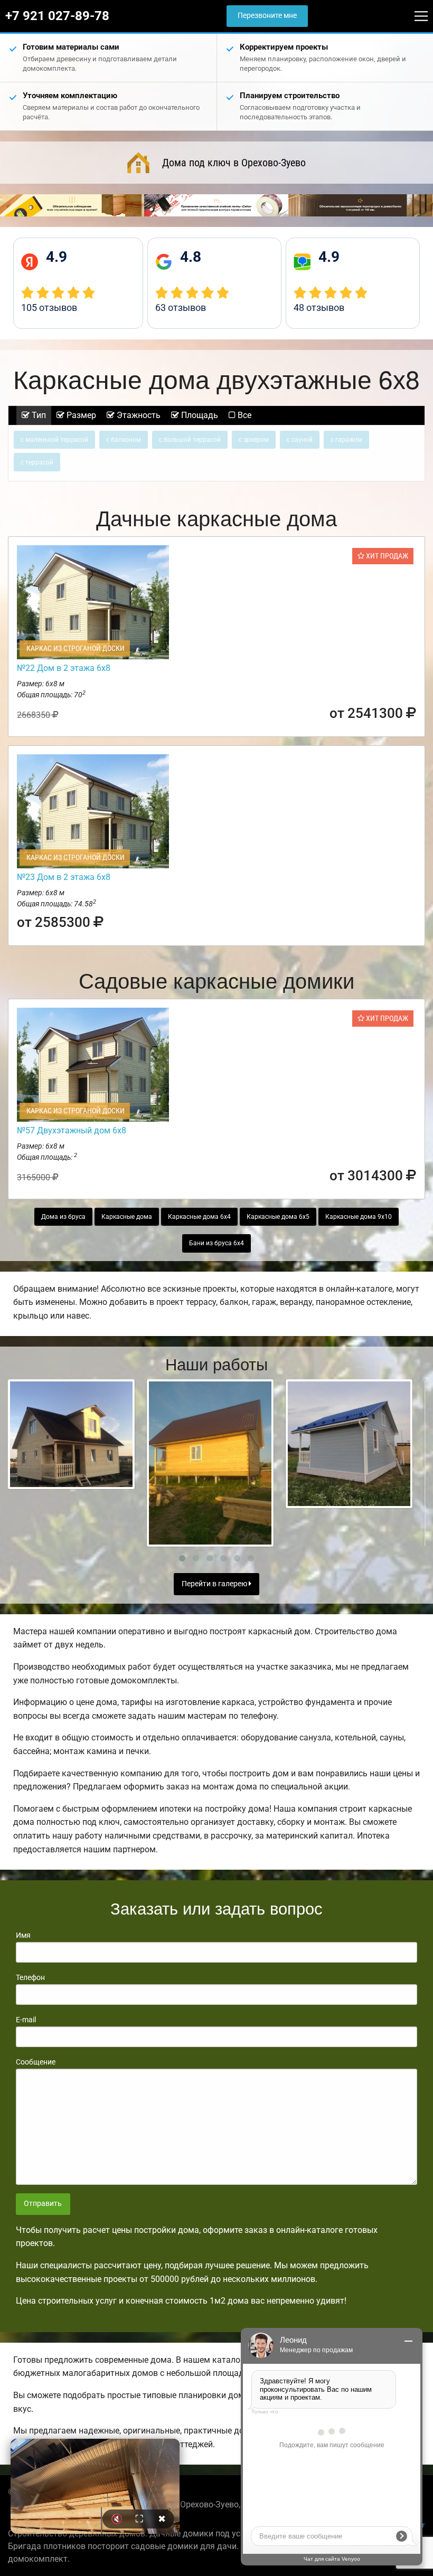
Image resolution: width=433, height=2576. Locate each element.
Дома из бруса (63, 1217)
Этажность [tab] (138, 415)
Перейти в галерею (215, 1584)
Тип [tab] (38, 415)
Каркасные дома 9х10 (359, 1217)
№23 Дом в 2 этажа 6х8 (64, 877)
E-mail (26, 2020)
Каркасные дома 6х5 (278, 1217)
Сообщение (36, 2062)
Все (243, 415)
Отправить (43, 2204)
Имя (23, 1935)
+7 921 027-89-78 (57, 16)
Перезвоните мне (267, 16)
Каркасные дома (127, 1217)
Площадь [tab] (199, 415)
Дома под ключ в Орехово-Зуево (234, 163)
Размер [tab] (80, 415)
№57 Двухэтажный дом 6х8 (72, 1130)
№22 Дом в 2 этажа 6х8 (64, 668)
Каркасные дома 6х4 (199, 1217)
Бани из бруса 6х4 (216, 1243)
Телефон (30, 1977)
